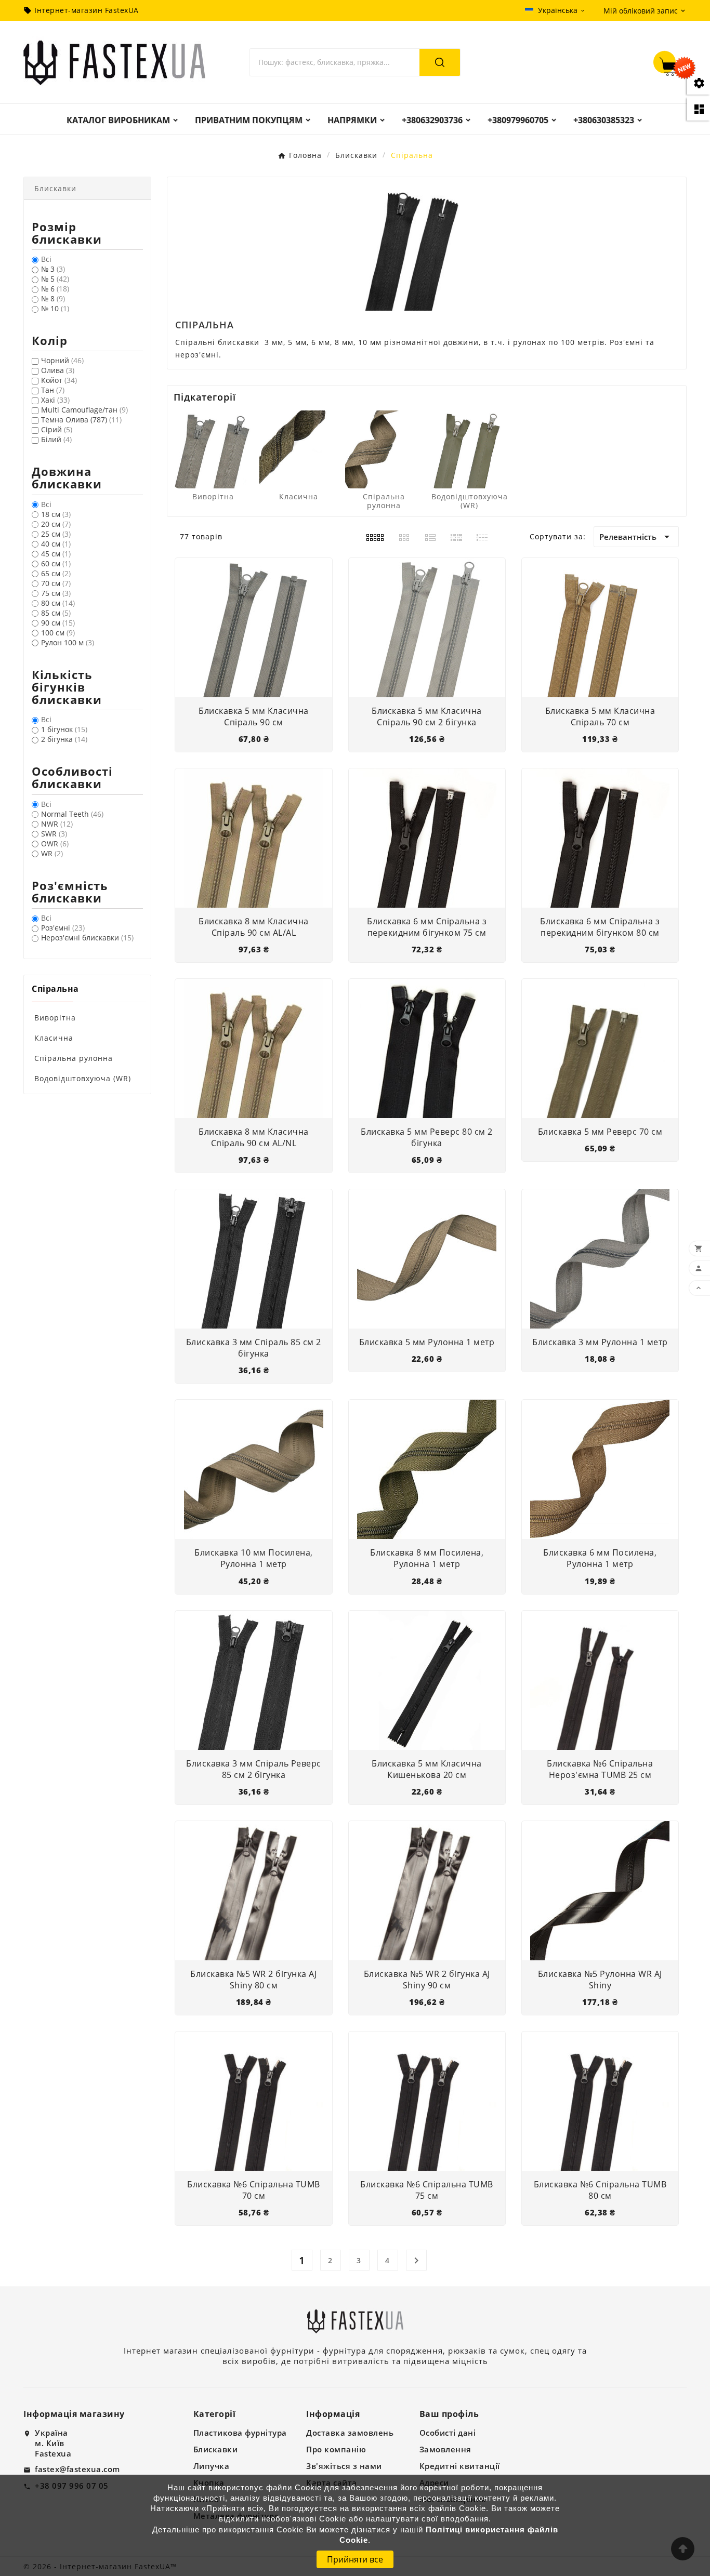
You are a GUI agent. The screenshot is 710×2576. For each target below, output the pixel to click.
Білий (56, 439)
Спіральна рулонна (74, 1058)
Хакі (55, 400)
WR (52, 853)
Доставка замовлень (350, 2433)
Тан (53, 390)
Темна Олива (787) (81, 420)
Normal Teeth (72, 814)
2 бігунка (64, 739)
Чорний (62, 360)
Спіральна (55, 989)
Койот (59, 380)
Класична (54, 1038)
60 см (56, 563)
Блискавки (216, 2449)
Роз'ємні (63, 928)
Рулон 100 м (68, 642)
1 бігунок (64, 729)
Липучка (212, 2466)
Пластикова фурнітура (240, 2433)
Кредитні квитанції (460, 2466)
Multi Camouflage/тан (84, 410)
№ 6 (55, 289)
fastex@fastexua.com (77, 2469)
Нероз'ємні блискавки (87, 938)
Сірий (57, 429)
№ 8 (53, 298)
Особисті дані (448, 2433)
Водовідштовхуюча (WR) (83, 1078)
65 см (56, 573)
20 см (56, 524)
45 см (56, 554)
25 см (56, 534)
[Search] (440, 62)
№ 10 (55, 308)
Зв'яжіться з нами (344, 2466)
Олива (58, 370)
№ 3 (53, 269)
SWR (54, 834)
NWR (57, 824)
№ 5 (55, 279)
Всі (46, 259)
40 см (56, 544)
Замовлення (445, 2449)
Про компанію (336, 2449)
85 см (56, 613)
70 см (56, 583)
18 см (56, 514)
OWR (55, 844)
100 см (58, 633)
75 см (56, 593)
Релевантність (636, 537)
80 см (58, 603)
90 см (58, 623)
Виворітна (55, 1018)
